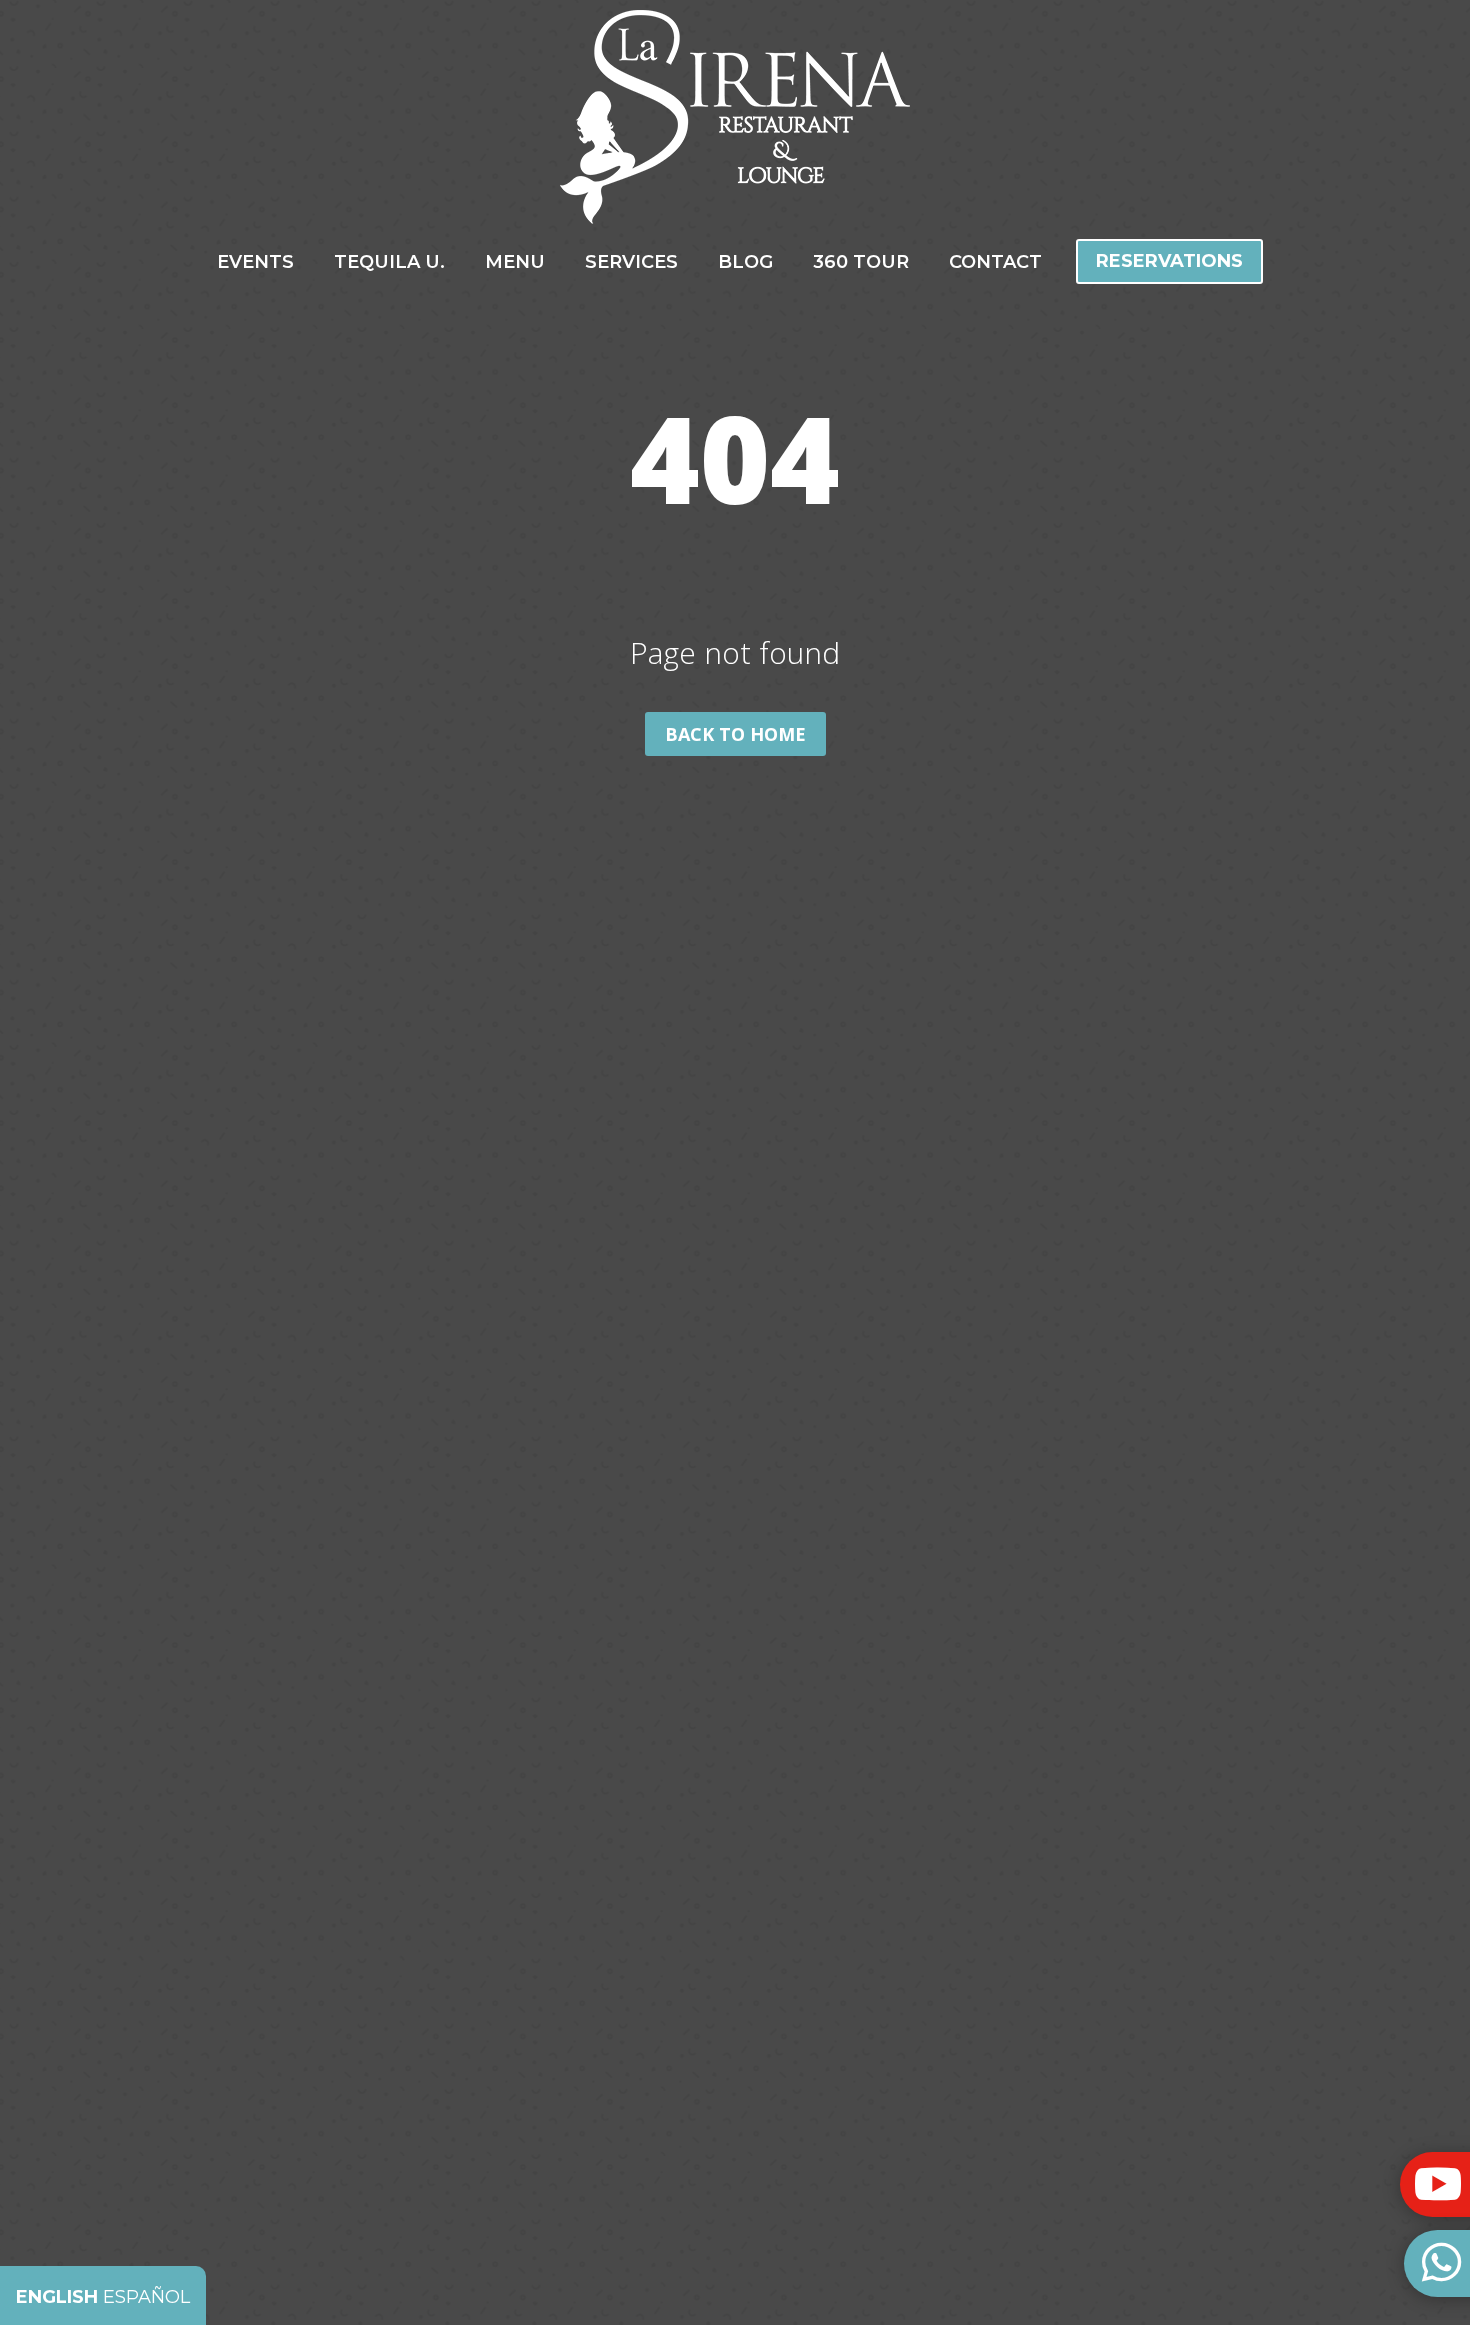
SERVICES (631, 264)
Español (146, 2297)
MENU (515, 264)
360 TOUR (861, 264)
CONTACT (995, 264)
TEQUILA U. (389, 264)
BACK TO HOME (735, 734)
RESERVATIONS (1169, 261)
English (57, 2297)
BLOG (745, 264)
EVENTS (255, 264)
